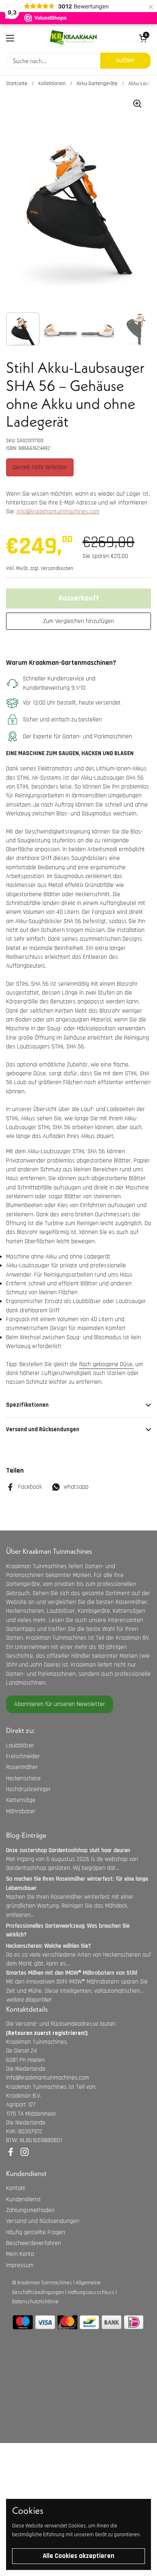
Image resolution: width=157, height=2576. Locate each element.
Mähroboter (21, 1811)
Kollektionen (52, 84)
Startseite (17, 84)
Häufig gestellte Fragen (36, 2232)
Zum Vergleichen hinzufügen (78, 621)
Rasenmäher (22, 1767)
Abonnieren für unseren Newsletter (60, 1704)
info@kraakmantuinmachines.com (58, 512)
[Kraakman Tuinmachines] (73, 38)
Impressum (20, 2265)
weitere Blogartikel (28, 2000)
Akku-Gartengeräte (97, 84)
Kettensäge (21, 1800)
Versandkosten (57, 568)
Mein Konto (20, 2254)
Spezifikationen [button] (27, 1405)
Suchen (125, 60)
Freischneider (23, 1756)
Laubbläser (20, 1746)
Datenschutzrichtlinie (35, 2302)
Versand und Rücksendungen (43, 2221)
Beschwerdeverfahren (34, 2243)
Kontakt (16, 2188)
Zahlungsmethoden (30, 2210)
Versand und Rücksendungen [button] (43, 1429)
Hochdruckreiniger (28, 1789)
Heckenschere (23, 1778)
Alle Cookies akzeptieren (78, 2556)
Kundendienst (24, 2199)
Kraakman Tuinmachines (45, 2283)
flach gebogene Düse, (106, 1364)
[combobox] (53, 61)
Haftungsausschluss (91, 2292)
